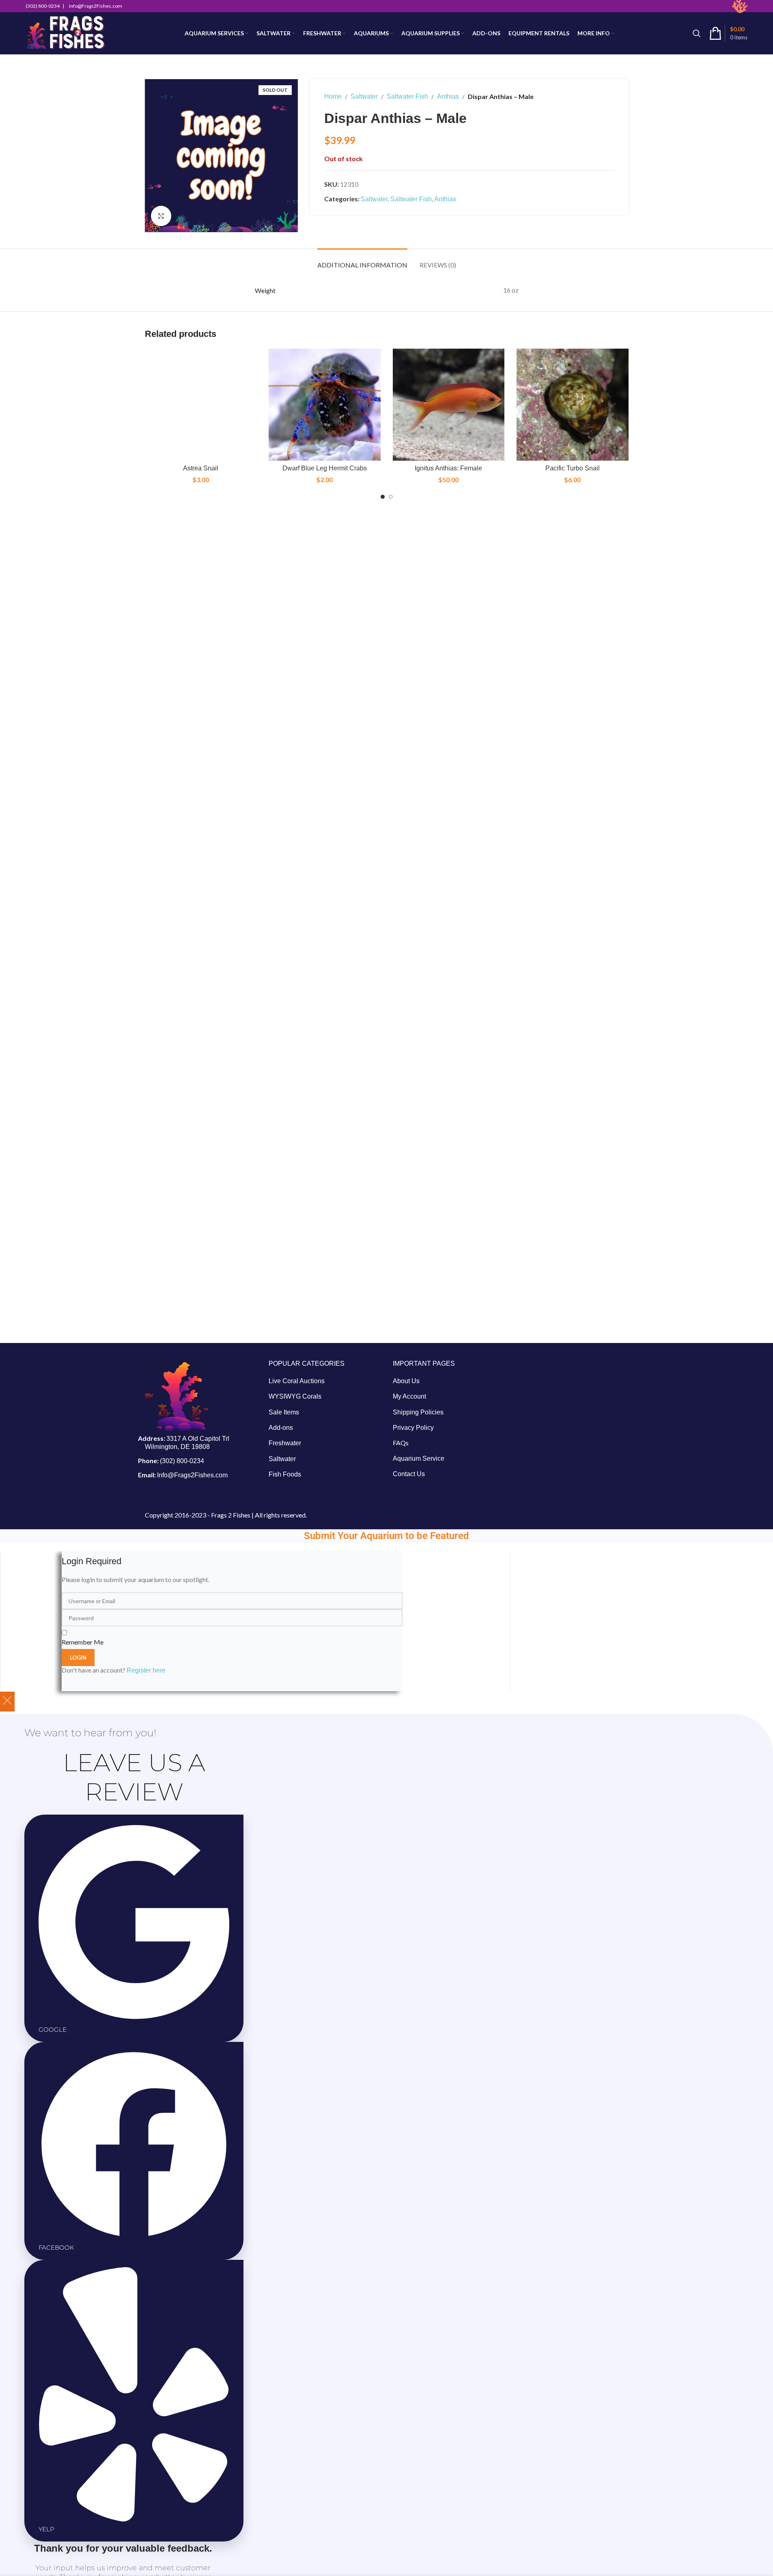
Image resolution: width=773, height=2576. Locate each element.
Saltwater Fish (407, 96)
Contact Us (409, 1474)
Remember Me (83, 1642)
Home (333, 96)
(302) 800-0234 (182, 1461)
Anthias (448, 96)
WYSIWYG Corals (295, 1396)
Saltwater (364, 96)
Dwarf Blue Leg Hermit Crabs (325, 468)
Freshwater (285, 1443)
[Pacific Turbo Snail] (573, 405)
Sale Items (284, 1412)
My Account (409, 1396)
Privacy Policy (413, 1428)
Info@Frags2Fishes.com (192, 1475)
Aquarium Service (419, 1458)
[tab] (362, 261)
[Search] (697, 33)
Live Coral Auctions (297, 1381)
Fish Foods (285, 1474)
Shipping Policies (418, 1412)
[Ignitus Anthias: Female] (449, 405)
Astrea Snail (201, 468)
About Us (406, 1381)
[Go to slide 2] (391, 497)
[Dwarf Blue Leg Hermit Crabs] (325, 405)
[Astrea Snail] (201, 405)
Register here (146, 1670)
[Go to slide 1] (383, 497)
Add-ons (281, 1428)
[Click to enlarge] (161, 216)
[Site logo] (66, 33)
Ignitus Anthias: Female (448, 468)
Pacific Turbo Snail (573, 468)
